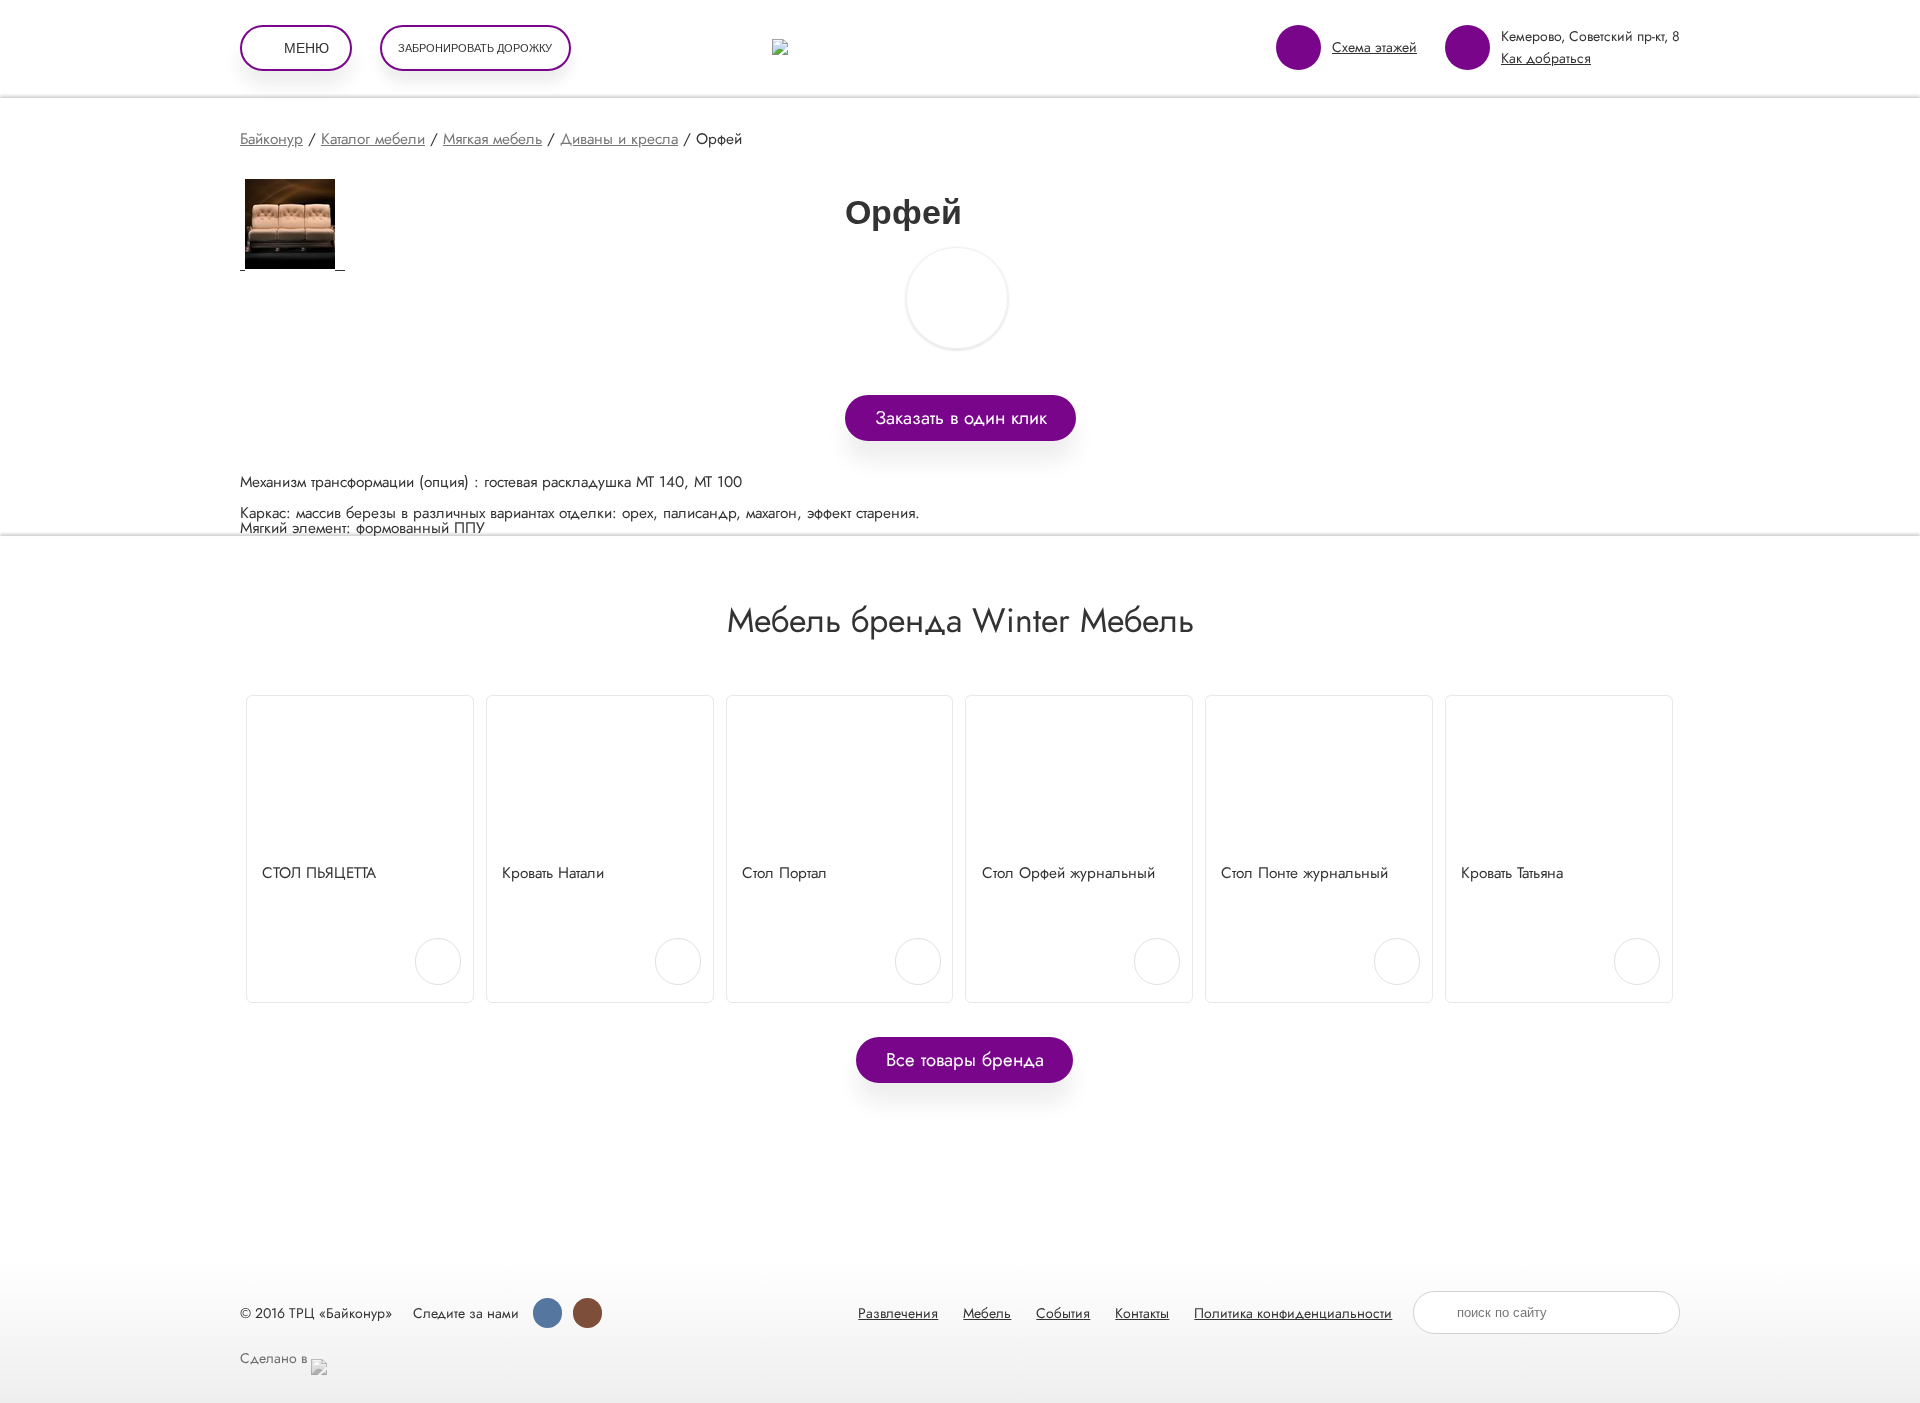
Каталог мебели (373, 139)
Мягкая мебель (492, 139)
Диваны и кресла (619, 139)
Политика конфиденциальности (1293, 1313)
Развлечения (898, 1313)
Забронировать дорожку (475, 48)
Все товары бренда (965, 1059)
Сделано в (275, 1358)
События (1063, 1313)
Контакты (1142, 1313)
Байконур (271, 139)
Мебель (987, 1313)
